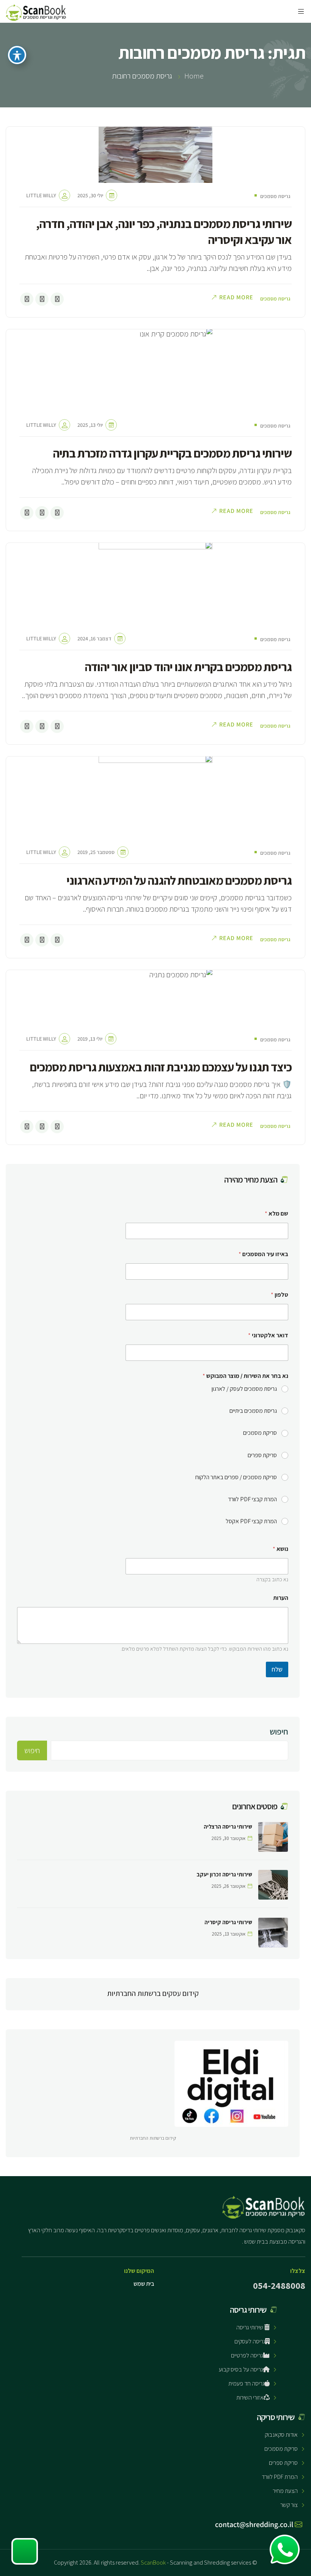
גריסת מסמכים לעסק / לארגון (244, 1389)
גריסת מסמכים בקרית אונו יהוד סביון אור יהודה (188, 667)
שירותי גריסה (250, 2327)
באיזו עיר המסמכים (263, 1254)
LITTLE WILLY (41, 195)
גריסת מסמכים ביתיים (253, 1411)
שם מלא (276, 1213)
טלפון (280, 1295)
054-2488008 (279, 2285)
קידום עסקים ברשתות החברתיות (153, 1993)
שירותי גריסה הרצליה (228, 1827)
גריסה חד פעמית (246, 2383)
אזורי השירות (250, 2398)
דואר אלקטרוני (268, 1335)
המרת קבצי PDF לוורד (252, 1499)
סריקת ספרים (262, 1455)
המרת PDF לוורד (280, 2477)
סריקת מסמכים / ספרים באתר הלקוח (236, 1477)
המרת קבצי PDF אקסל (251, 1521)
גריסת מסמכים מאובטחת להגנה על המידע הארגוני (179, 880)
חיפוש (279, 1731)
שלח (277, 1669)
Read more (236, 297)
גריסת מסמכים (275, 196)
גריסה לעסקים (250, 2341)
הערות (281, 1598)
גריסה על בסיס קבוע (241, 2369)
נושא (280, 1549)
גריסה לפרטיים (247, 2355)
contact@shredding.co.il (255, 2524)
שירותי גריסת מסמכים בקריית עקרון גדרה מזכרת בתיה (172, 453)
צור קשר (289, 2505)
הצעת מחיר (285, 2491)
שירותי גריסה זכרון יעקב (224, 1874)
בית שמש (144, 2284)
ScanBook (153, 2563)
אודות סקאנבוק (281, 2435)
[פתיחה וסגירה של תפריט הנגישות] (17, 55)
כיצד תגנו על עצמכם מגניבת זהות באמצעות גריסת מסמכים (161, 1067)
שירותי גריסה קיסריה (228, 1922)
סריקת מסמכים (260, 1433)
